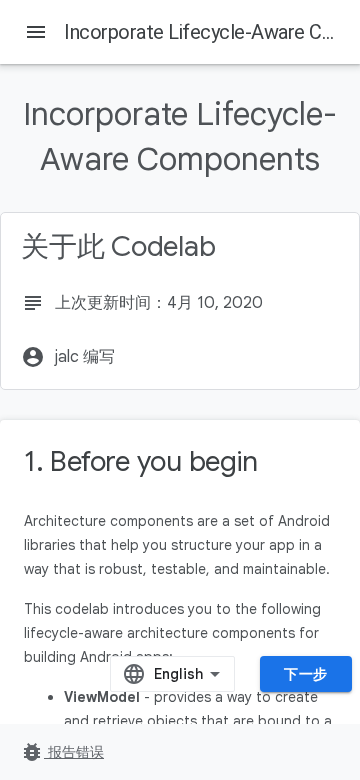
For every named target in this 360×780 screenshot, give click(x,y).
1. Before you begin (140, 461)
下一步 (306, 674)
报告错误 (62, 752)
